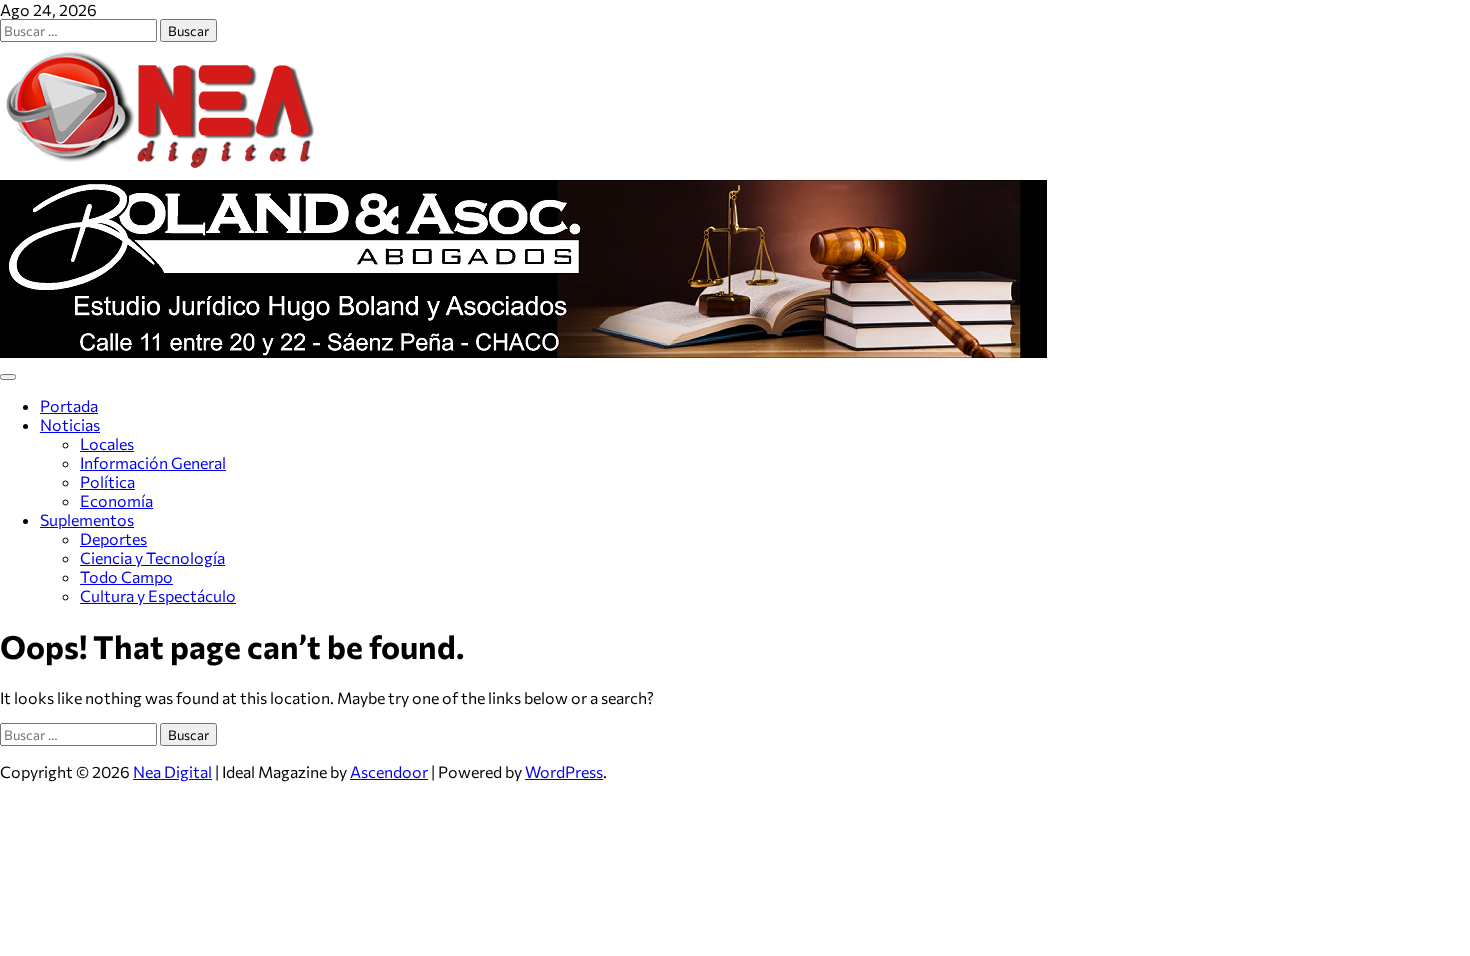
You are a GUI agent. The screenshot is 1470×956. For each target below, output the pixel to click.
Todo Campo (126, 576)
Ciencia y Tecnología (152, 557)
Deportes (113, 538)
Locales (107, 443)
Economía (116, 500)
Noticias (70, 424)
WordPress (564, 771)
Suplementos (87, 519)
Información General (153, 462)
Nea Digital (172, 771)
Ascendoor (389, 771)
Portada (69, 405)
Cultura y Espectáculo (158, 595)
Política (107, 481)
